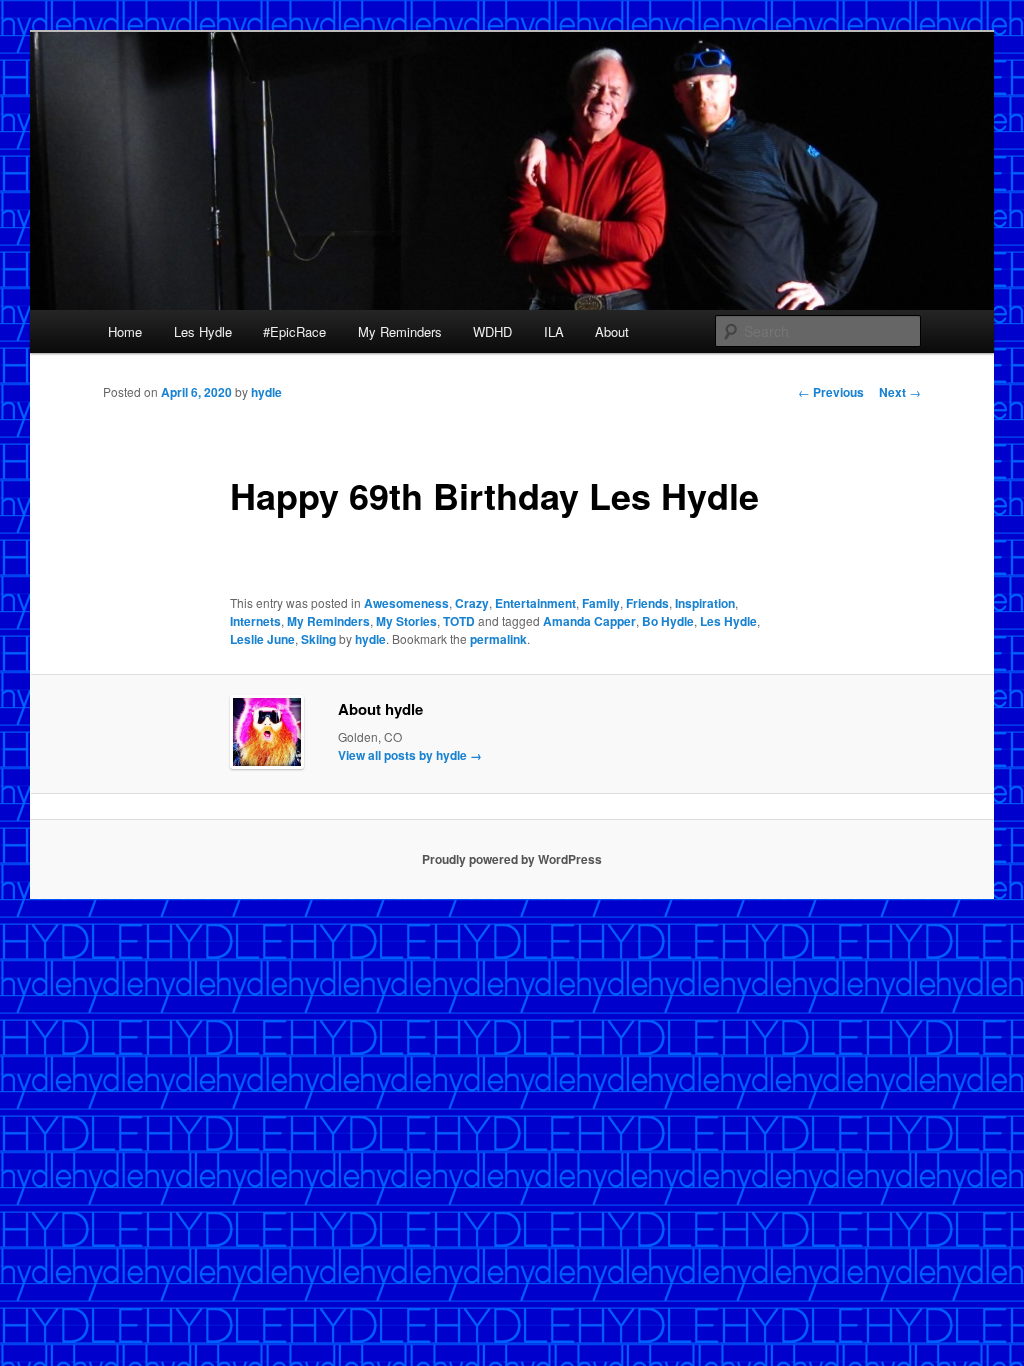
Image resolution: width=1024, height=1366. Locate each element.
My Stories (406, 621)
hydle (266, 392)
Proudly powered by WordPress (512, 859)
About (612, 331)
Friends (647, 603)
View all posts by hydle (410, 755)
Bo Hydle (668, 621)
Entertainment (535, 603)
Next (900, 392)
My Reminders (400, 331)
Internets (255, 621)
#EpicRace (294, 331)
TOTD (459, 621)
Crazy (472, 603)
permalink (498, 639)
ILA (554, 331)
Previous (831, 392)
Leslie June (262, 639)
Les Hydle (203, 331)
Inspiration (705, 603)
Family (601, 603)
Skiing (318, 639)
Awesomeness (406, 603)
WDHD (492, 331)
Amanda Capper (589, 621)
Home (125, 331)
